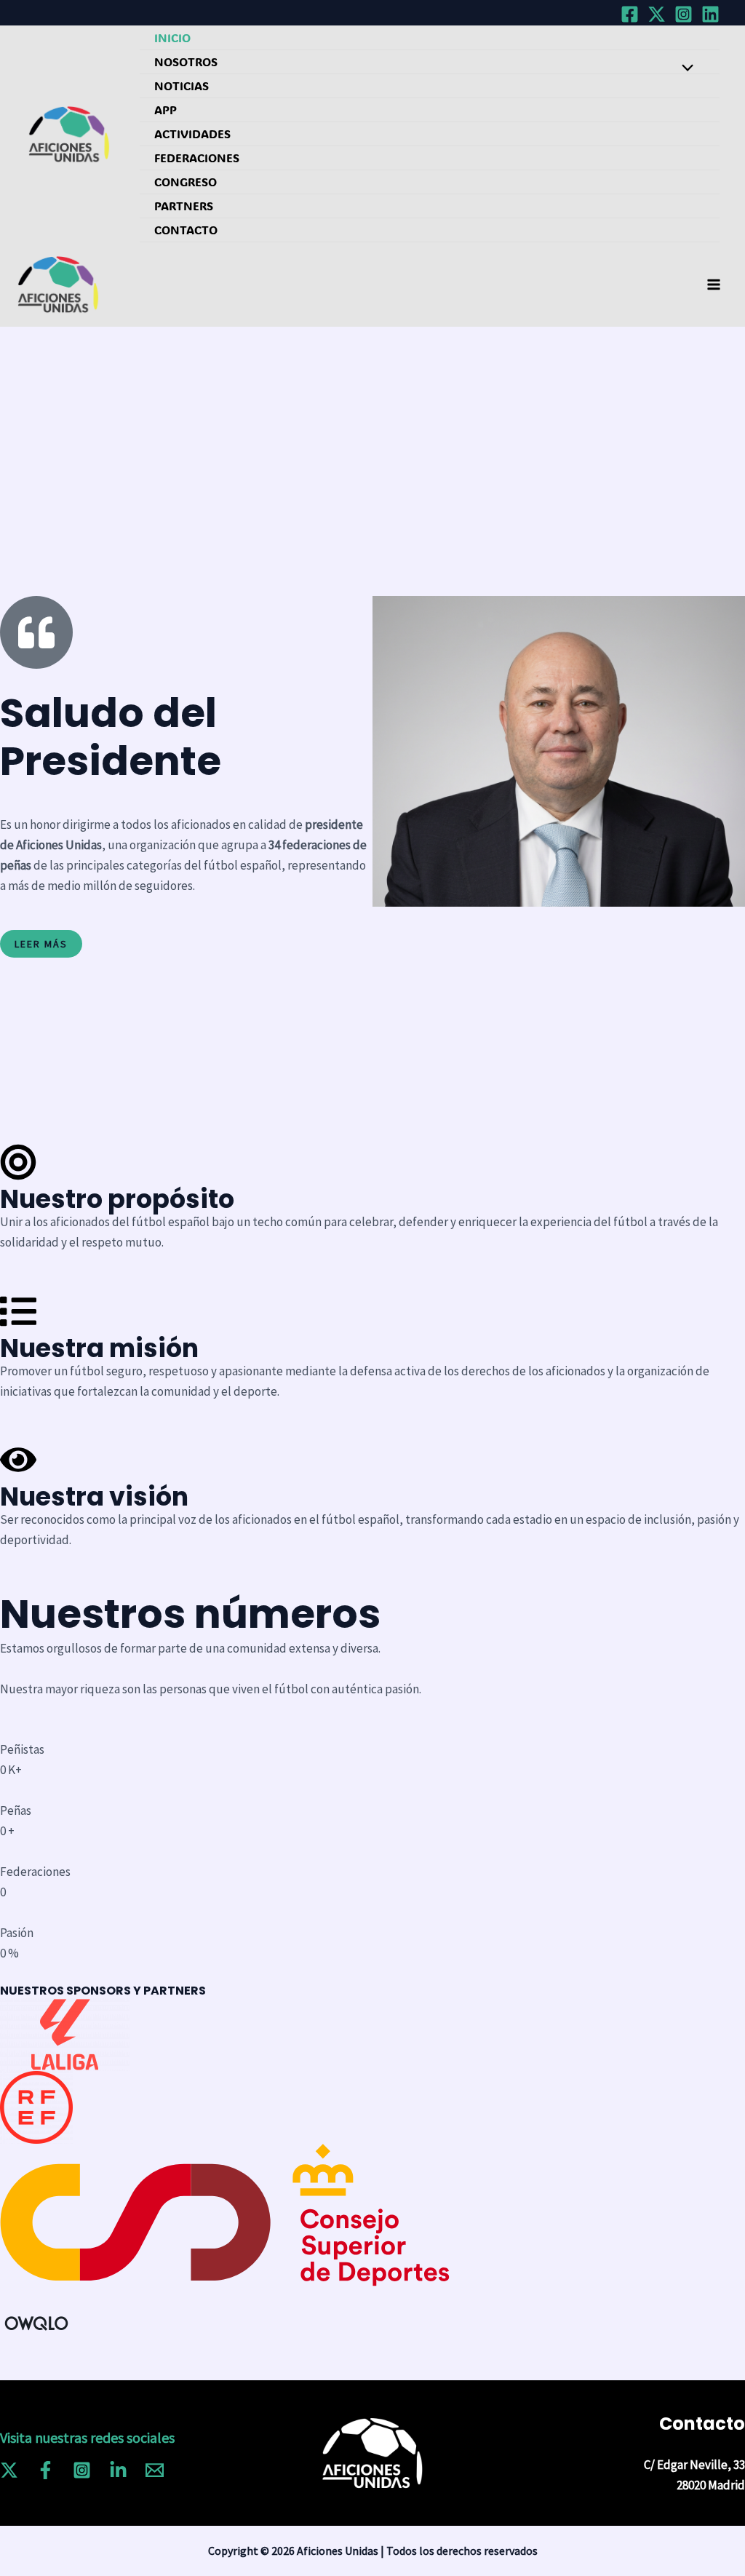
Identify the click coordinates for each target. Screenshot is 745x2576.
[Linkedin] (710, 14)
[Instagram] (684, 14)
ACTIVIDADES (192, 134)
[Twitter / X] (9, 2470)
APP (166, 110)
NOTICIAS (182, 86)
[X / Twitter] (657, 14)
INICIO (172, 37)
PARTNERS (184, 206)
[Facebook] (630, 14)
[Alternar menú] (684, 68)
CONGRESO (186, 182)
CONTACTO (186, 230)
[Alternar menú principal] (714, 285)
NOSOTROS (186, 61)
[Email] (155, 2470)
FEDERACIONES (197, 158)
